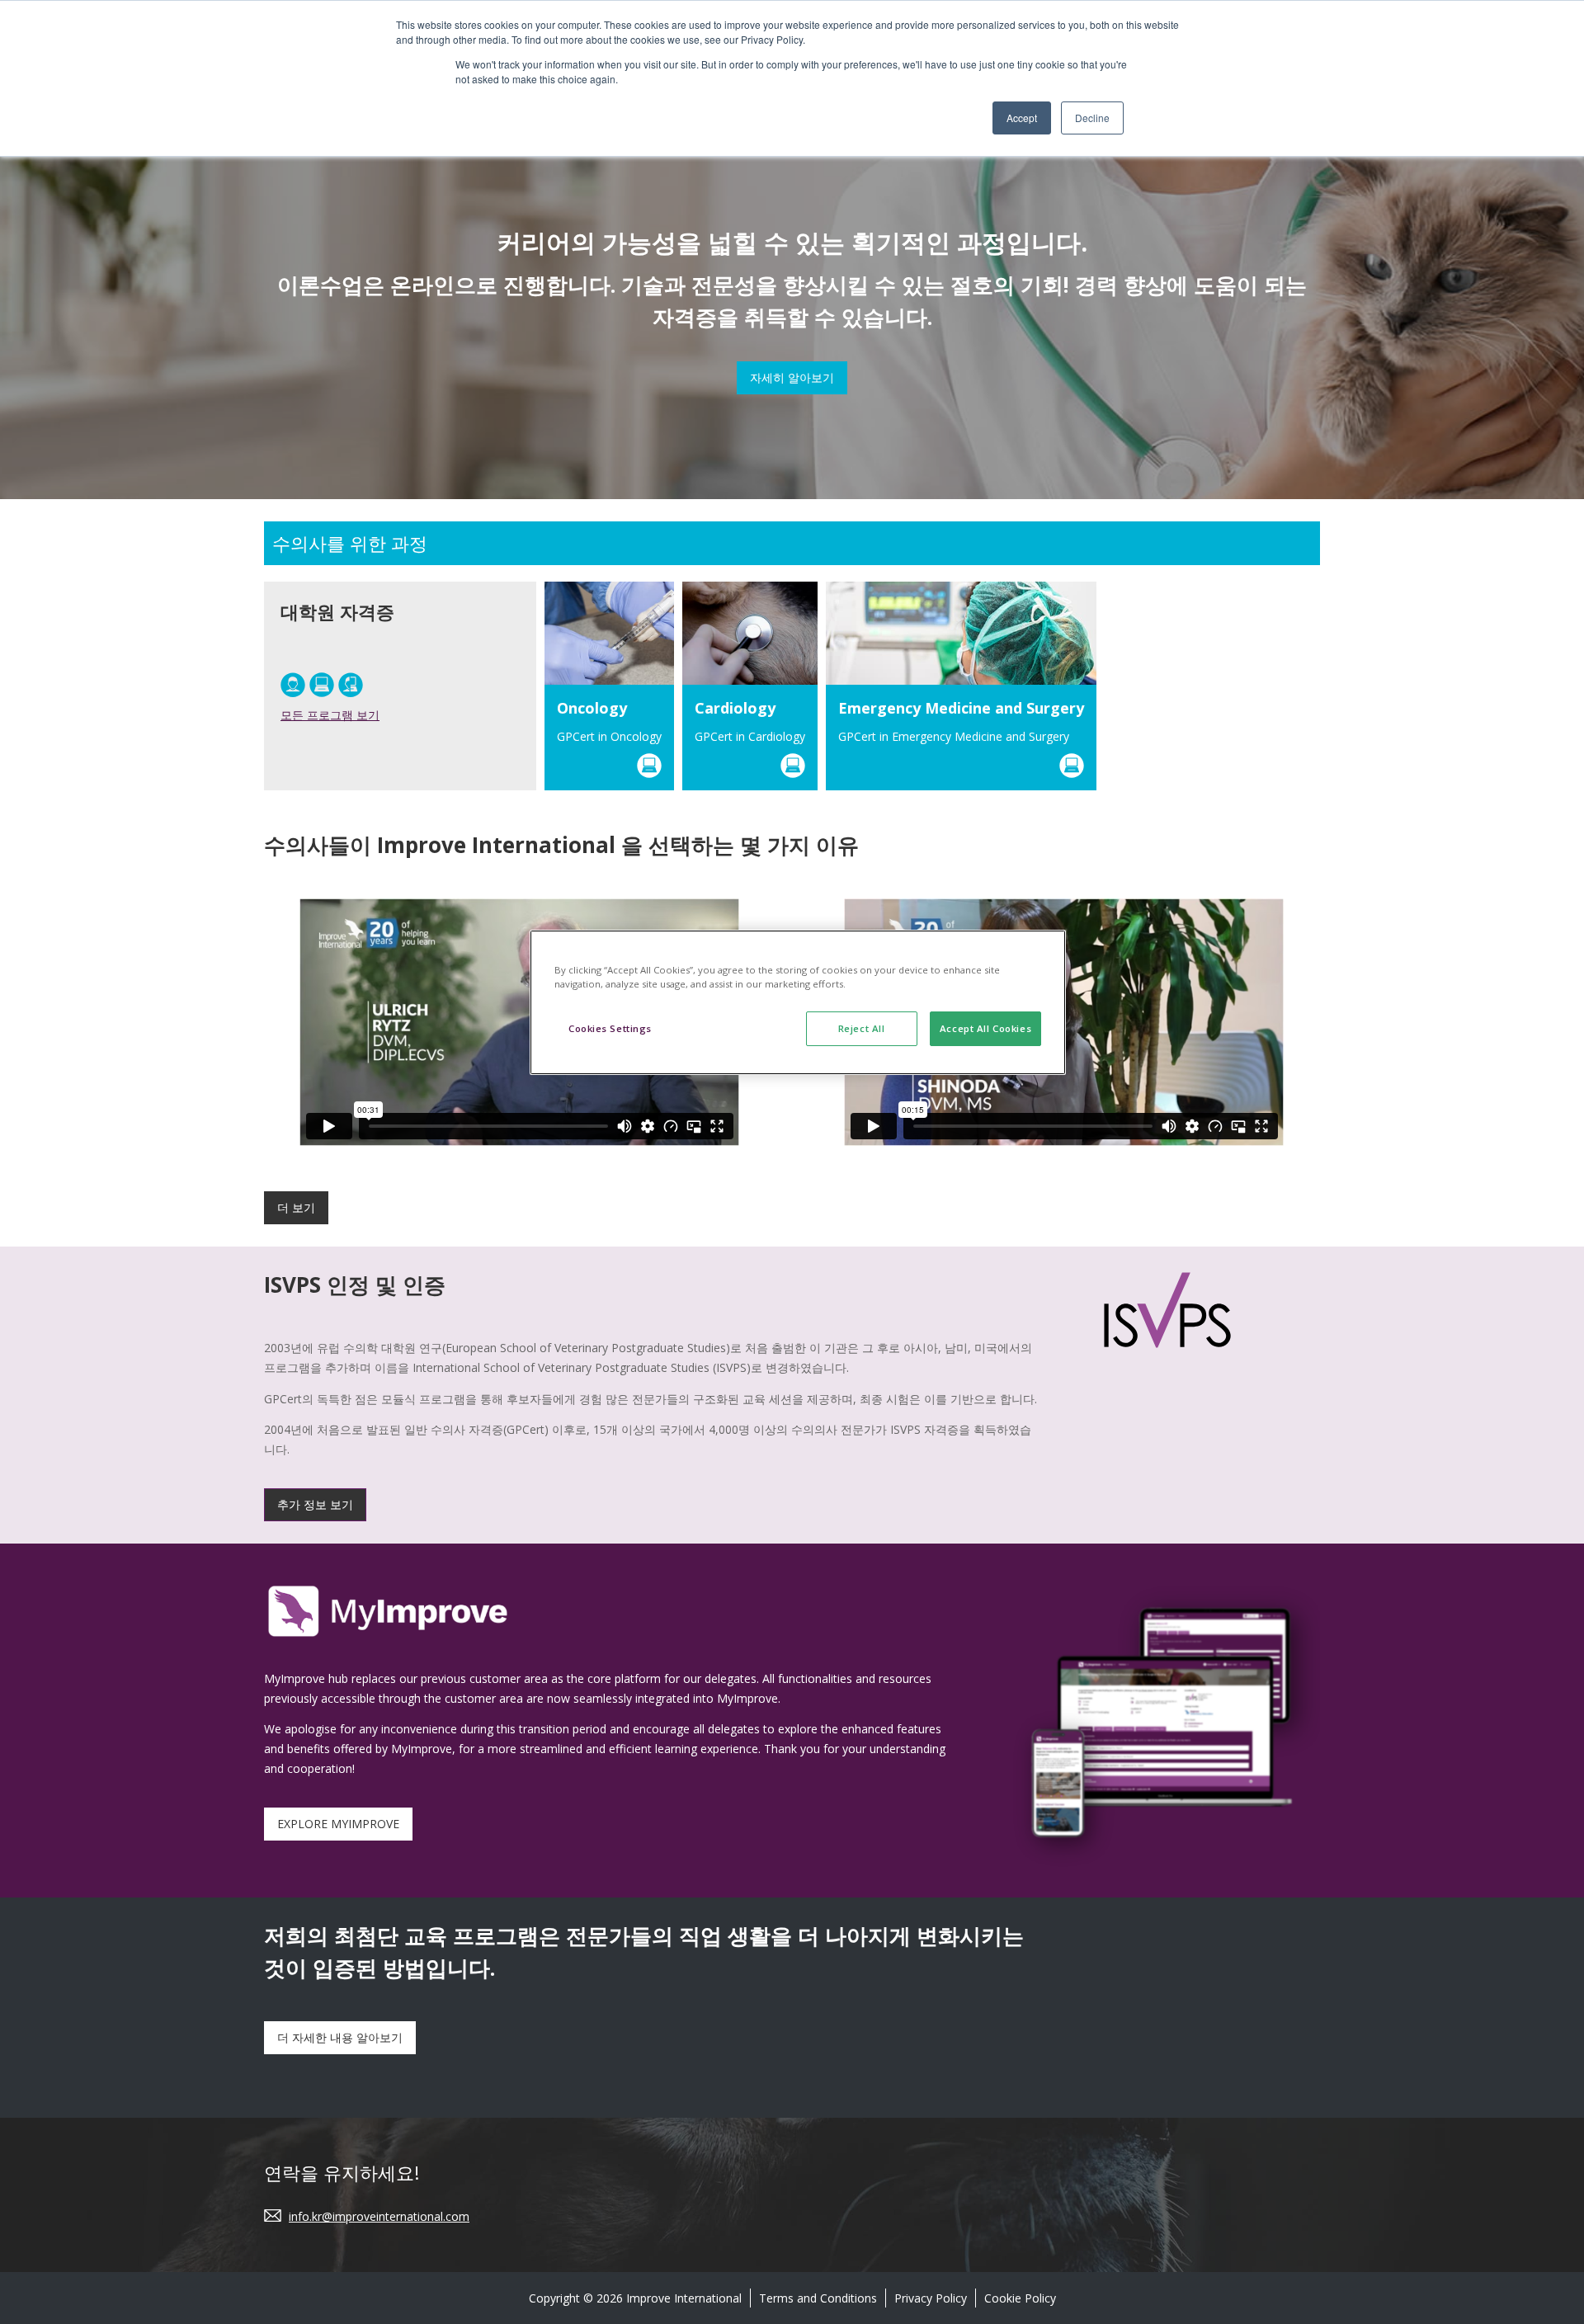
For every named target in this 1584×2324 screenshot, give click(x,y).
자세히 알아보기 (792, 377)
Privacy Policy (931, 2298)
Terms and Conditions (818, 2298)
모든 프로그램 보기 (330, 715)
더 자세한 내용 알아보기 (340, 2037)
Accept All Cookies (985, 1028)
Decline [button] (1092, 118)
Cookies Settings (610, 1028)
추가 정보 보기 (315, 1504)
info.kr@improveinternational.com (379, 2216)
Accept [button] (1022, 118)
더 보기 (296, 1207)
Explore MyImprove (338, 1824)
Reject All (862, 1028)
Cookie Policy (1020, 2298)
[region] (798, 1002)
